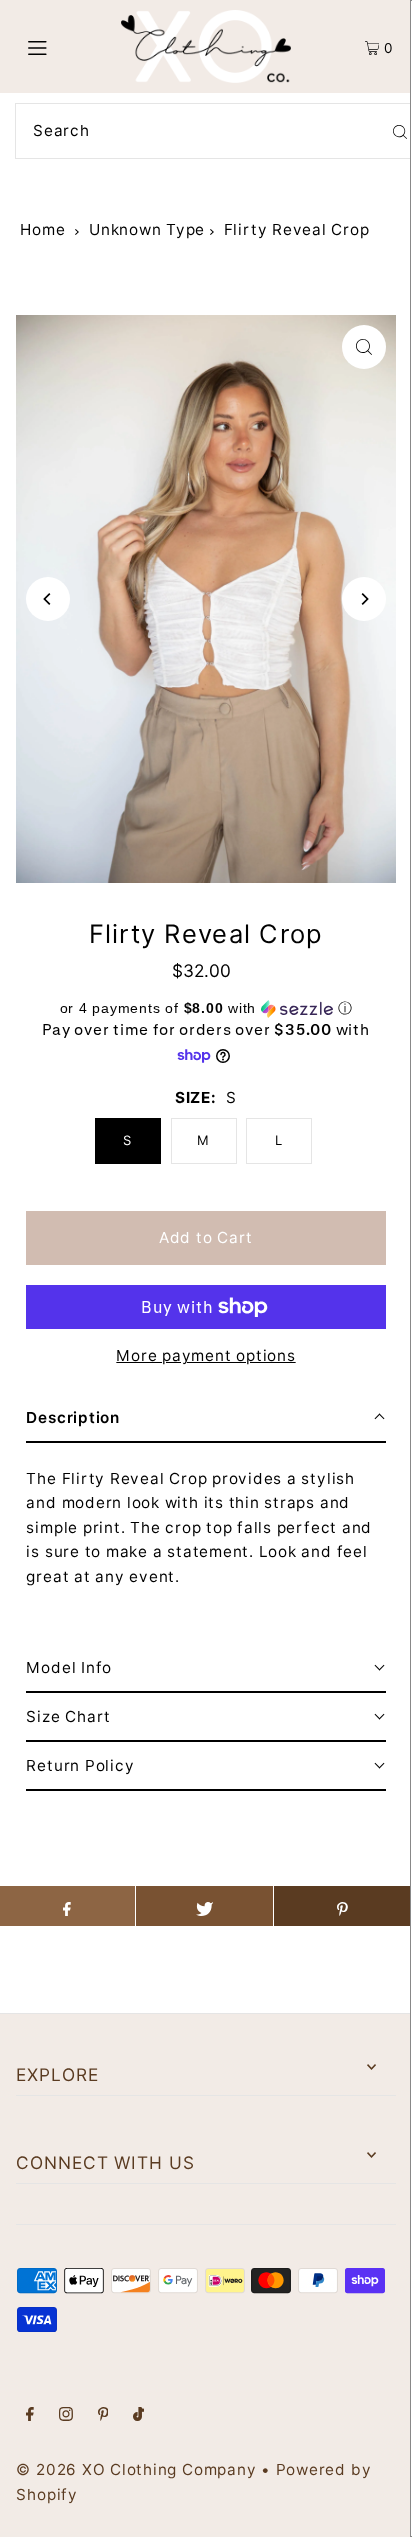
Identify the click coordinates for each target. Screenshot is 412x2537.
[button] (205, 1008)
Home (42, 229)
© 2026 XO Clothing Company (136, 2469)
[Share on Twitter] (204, 1906)
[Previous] (48, 599)
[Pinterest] (103, 2416)
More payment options (205, 1355)
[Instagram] (66, 2416)
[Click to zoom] (364, 347)
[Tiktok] (138, 2416)
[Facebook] (30, 2416)
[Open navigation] (64, 47)
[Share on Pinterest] (342, 1906)
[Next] (364, 599)
